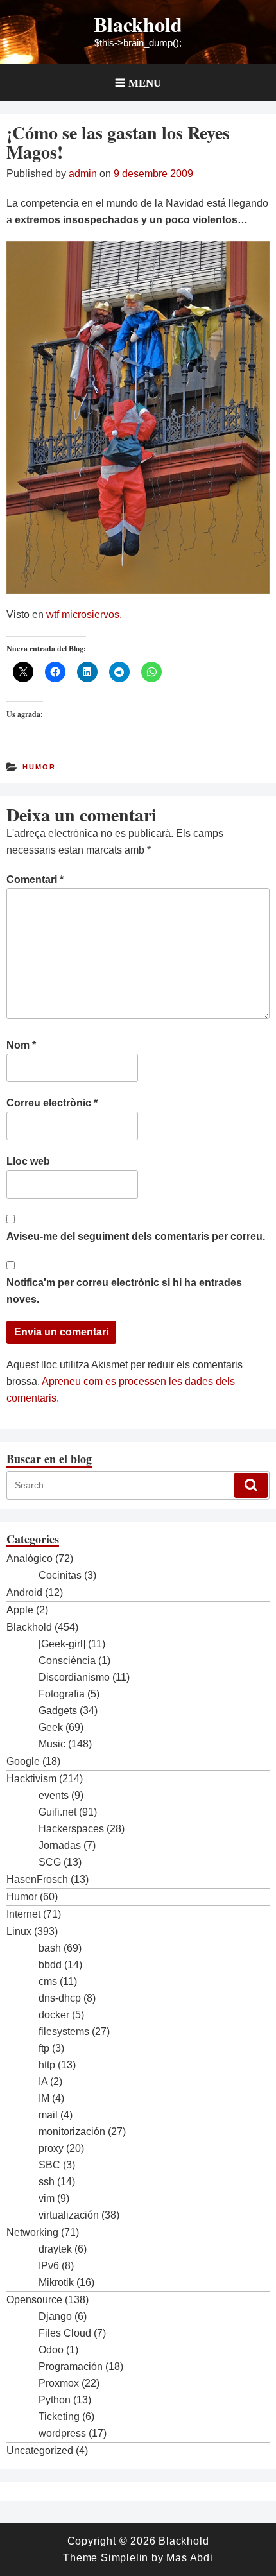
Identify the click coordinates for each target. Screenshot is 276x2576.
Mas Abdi (189, 2558)
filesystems (64, 2031)
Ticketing (59, 2417)
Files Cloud (65, 2333)
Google (23, 1761)
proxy (51, 2148)
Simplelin (125, 2558)
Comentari (35, 880)
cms (48, 1981)
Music (52, 1744)
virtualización (69, 2215)
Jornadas (60, 1845)
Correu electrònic (52, 1103)
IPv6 (49, 2266)
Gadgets (58, 1711)
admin (83, 174)
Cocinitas (60, 1575)
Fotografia (62, 1694)
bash (50, 1948)
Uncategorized (40, 2451)
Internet (23, 1914)
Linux (19, 1931)
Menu (145, 82)
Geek (51, 1727)
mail (48, 2115)
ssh (47, 2182)
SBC (49, 2165)
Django (55, 2316)
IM (44, 2098)
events (54, 1795)
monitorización (72, 2132)
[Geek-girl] (62, 1644)
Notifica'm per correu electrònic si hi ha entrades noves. (124, 1291)
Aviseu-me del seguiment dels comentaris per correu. (136, 1236)
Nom (21, 1045)
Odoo (51, 2350)
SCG (50, 1862)
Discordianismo (74, 1677)
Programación (71, 2366)
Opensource (34, 2300)
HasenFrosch (37, 1879)
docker (54, 2015)
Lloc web (28, 1161)
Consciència (67, 1661)
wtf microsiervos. (83, 614)
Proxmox (59, 2383)
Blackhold (138, 24)
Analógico (30, 1558)
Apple (20, 1610)
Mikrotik (56, 2282)
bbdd (50, 1965)
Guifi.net (57, 1812)
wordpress (62, 2433)
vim (47, 2198)
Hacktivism (31, 1779)
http (47, 2065)
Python (55, 2400)
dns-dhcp (60, 1998)
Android (24, 1593)
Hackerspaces (71, 1829)
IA (43, 2082)
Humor (39, 767)
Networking (32, 2232)
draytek (55, 2249)
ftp (44, 2048)
